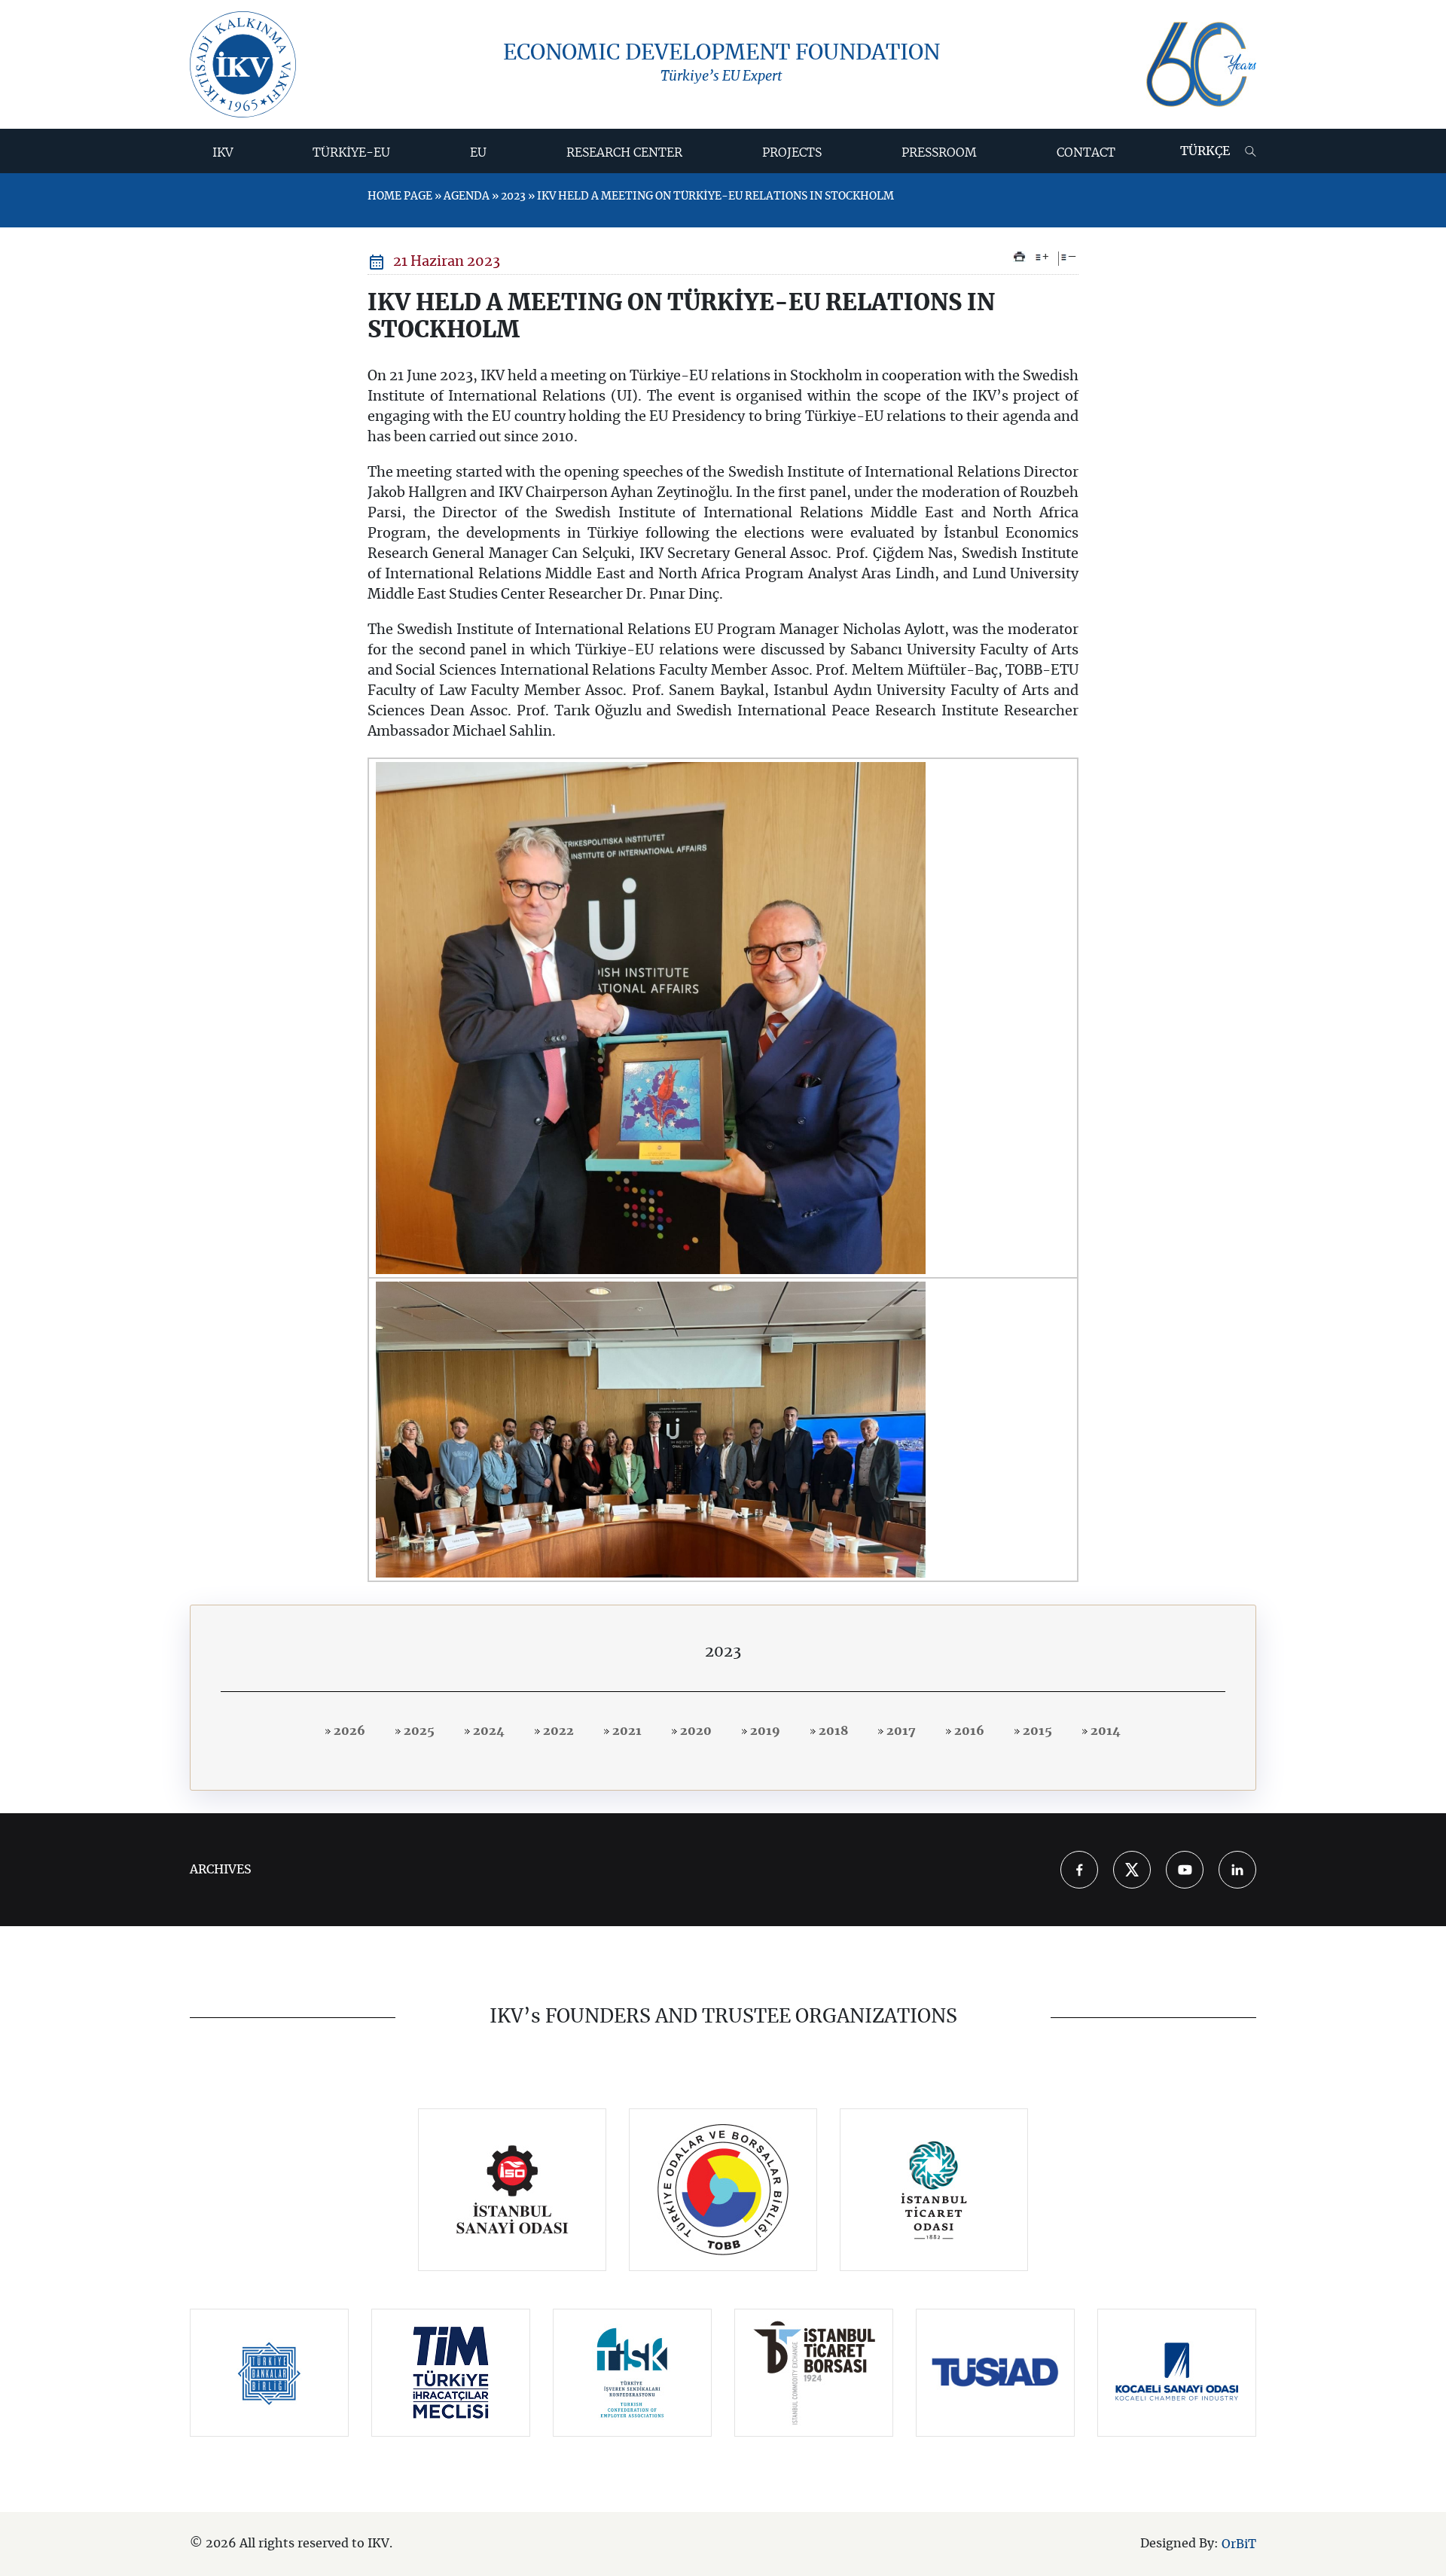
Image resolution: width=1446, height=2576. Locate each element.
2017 (900, 1731)
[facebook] (1079, 1870)
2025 (418, 1731)
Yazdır (1019, 257)
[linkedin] (1237, 1870)
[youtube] (1185, 1870)
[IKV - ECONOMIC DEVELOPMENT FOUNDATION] (243, 64)
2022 (557, 1731)
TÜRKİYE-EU (351, 153)
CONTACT (1086, 153)
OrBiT (1239, 2544)
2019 (764, 1731)
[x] (1132, 1870)
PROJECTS (792, 153)
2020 (694, 1731)
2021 (625, 1731)
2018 (832, 1731)
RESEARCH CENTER (624, 153)
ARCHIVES (221, 1870)
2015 (1036, 1731)
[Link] (513, 2190)
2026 (348, 1731)
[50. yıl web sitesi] (1201, 64)
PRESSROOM (939, 153)
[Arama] (1251, 151)
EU (478, 153)
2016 (968, 1731)
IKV (223, 153)
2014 (1104, 1731)
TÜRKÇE (1205, 151)
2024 (487, 1731)
